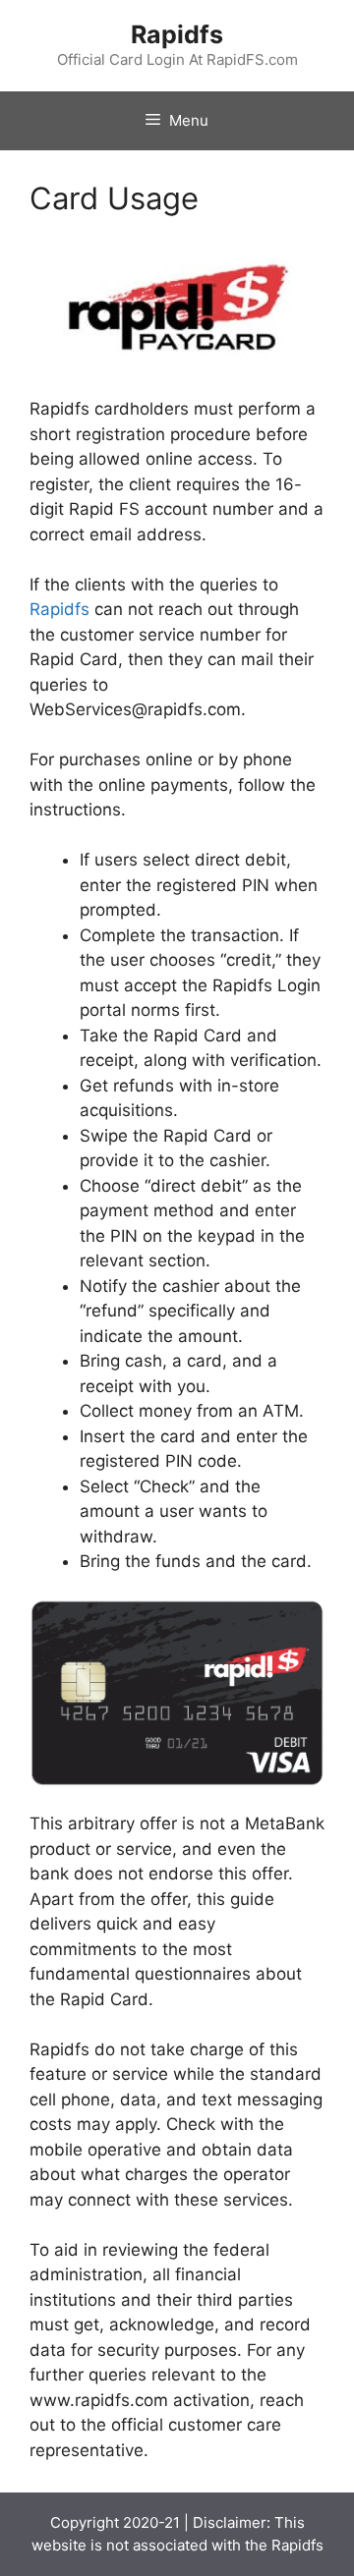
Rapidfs (177, 34)
